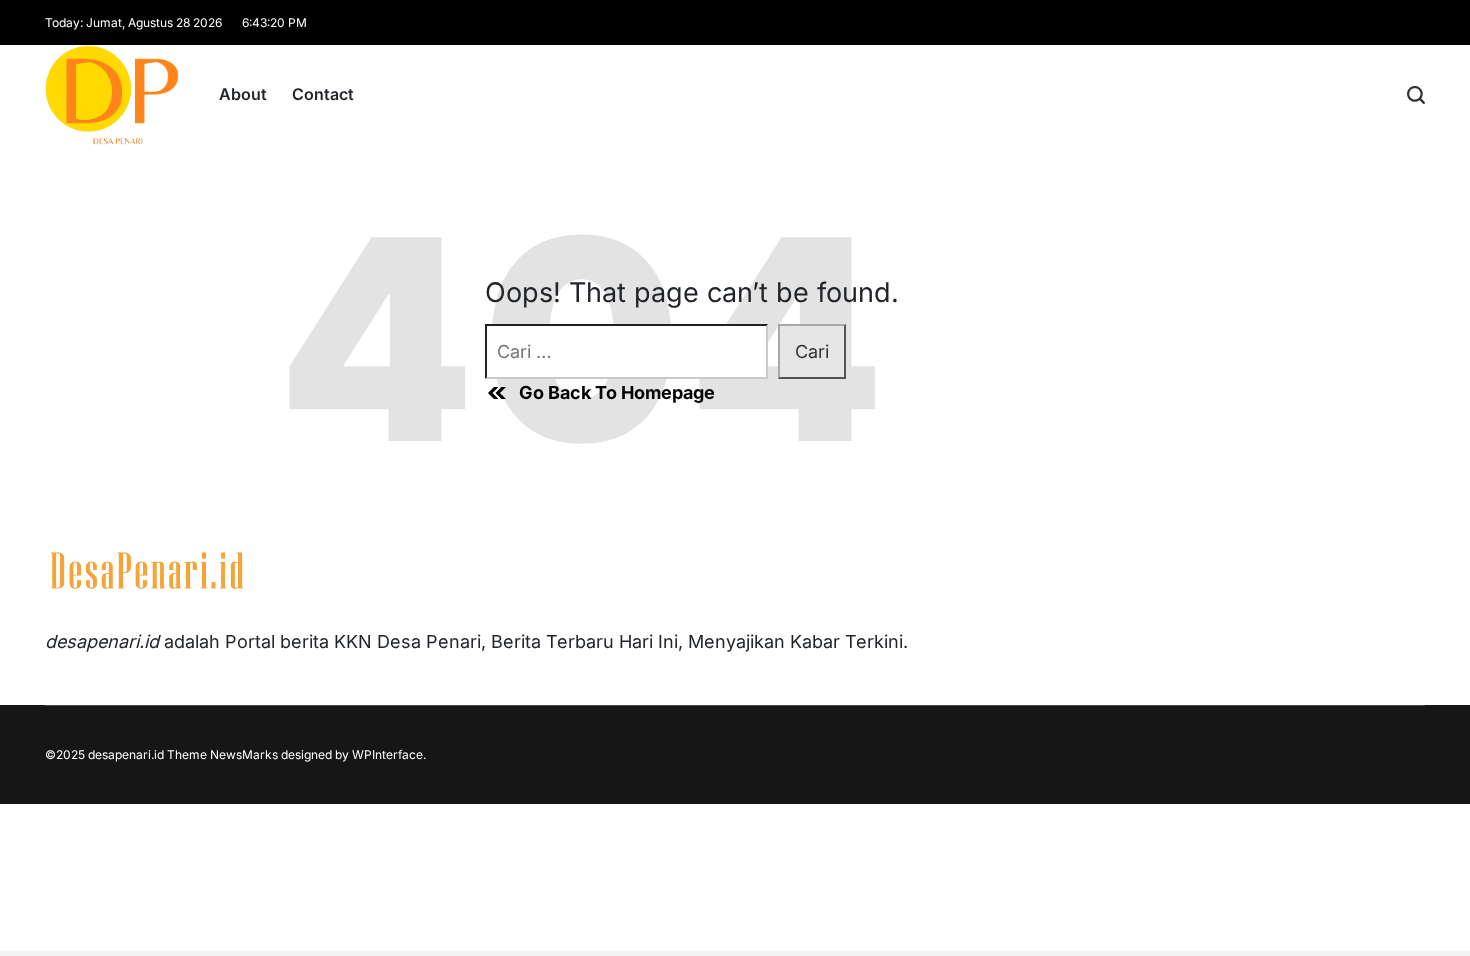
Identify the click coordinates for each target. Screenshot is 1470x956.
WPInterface (387, 754)
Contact (323, 94)
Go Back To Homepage (617, 392)
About (243, 94)
